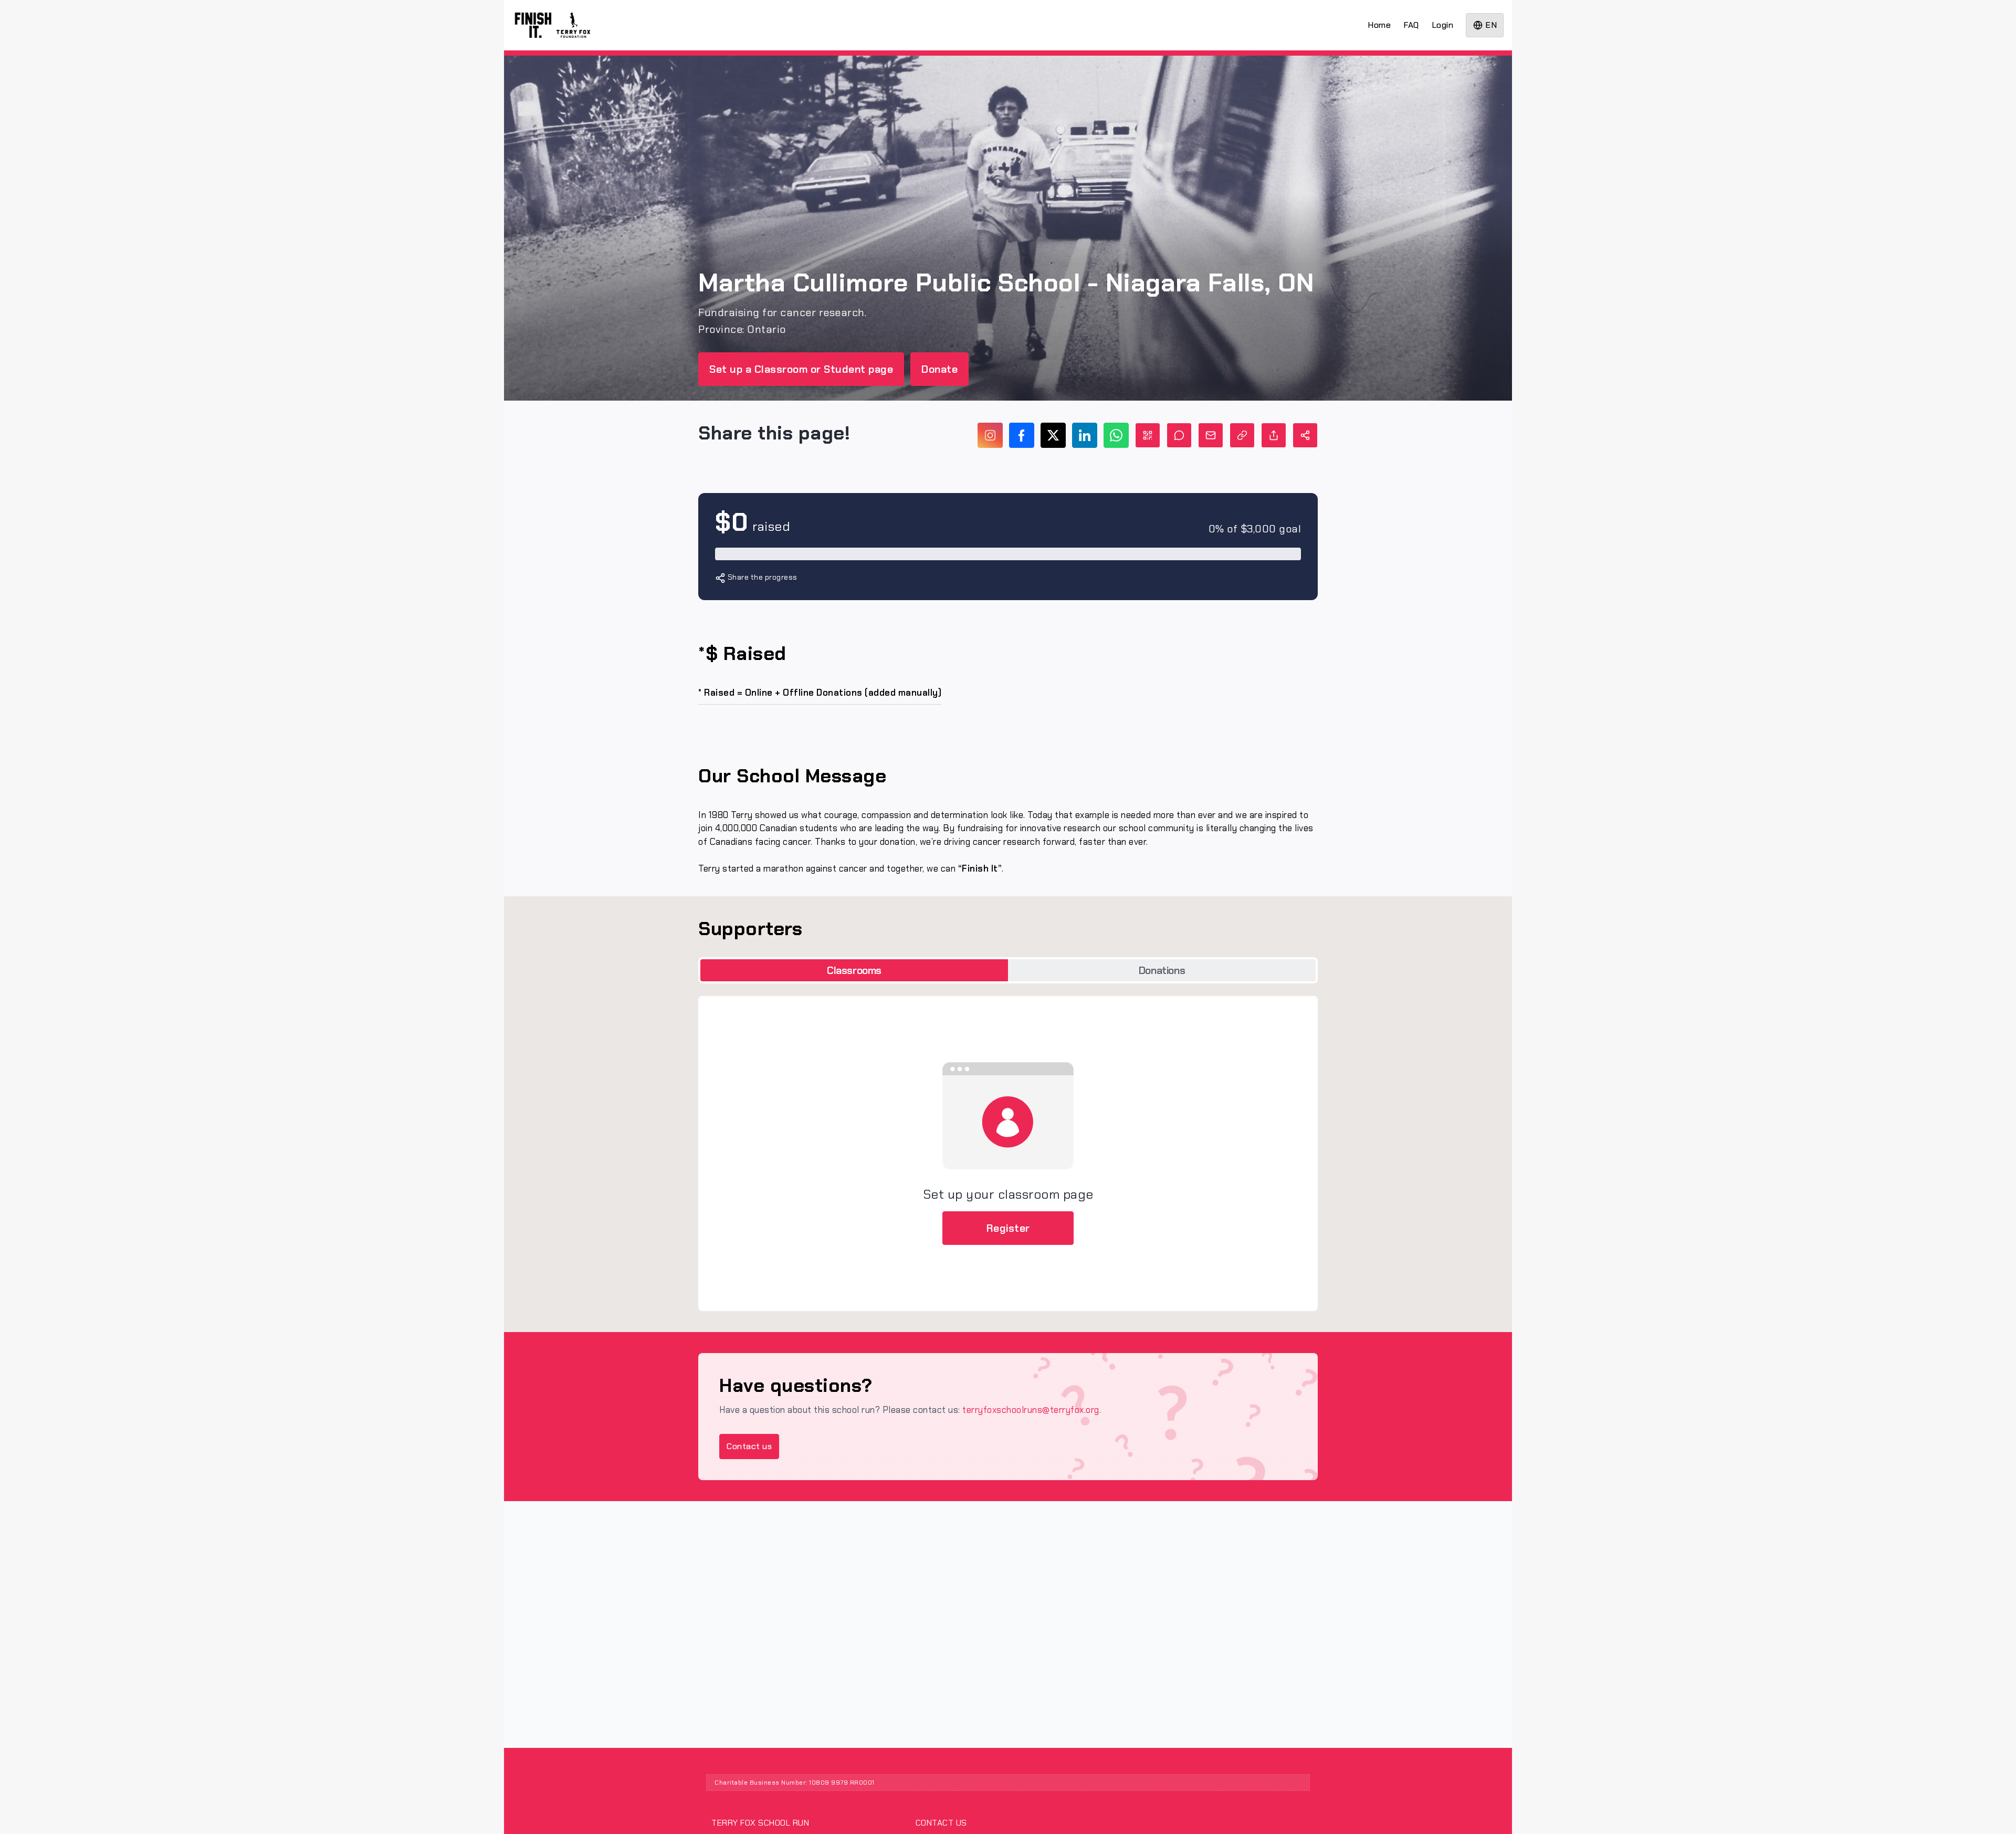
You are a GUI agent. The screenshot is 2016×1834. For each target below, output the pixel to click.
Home (1379, 25)
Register (1008, 1228)
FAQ (1411, 25)
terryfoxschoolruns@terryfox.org (1031, 1410)
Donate (939, 369)
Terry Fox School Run (760, 1823)
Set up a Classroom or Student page (801, 369)
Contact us (749, 1446)
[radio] (854, 971)
